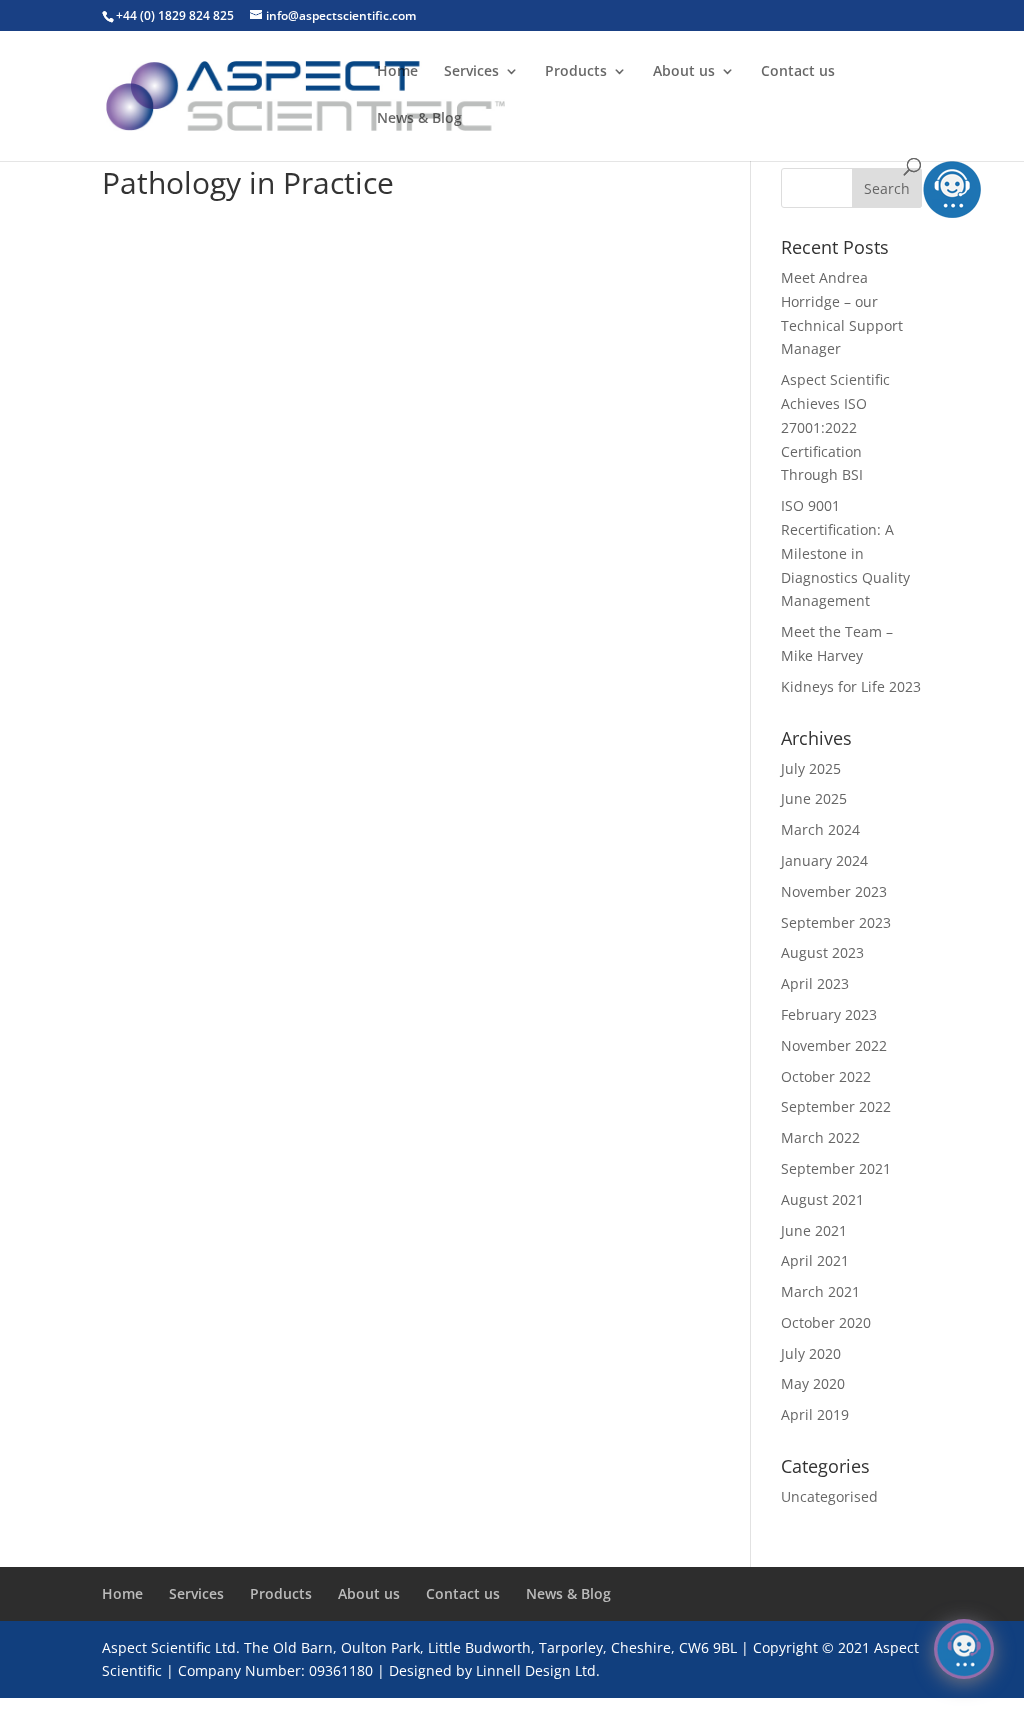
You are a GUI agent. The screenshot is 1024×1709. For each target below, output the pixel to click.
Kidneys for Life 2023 (851, 686)
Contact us (798, 72)
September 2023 (836, 922)
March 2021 (820, 1291)
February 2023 (829, 1014)
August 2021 (822, 1199)
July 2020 (811, 1353)
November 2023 (834, 891)
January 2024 (824, 860)
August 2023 (822, 952)
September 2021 (836, 1168)
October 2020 (826, 1322)
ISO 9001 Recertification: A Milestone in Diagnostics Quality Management (845, 553)
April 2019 (815, 1414)
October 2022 (826, 1076)
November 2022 (834, 1045)
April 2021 (815, 1260)
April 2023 (815, 983)
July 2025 (811, 768)
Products (576, 72)
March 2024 (820, 829)
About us (684, 72)
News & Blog (419, 119)
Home (397, 72)
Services (471, 72)
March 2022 (820, 1137)
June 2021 (814, 1230)
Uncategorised (829, 1496)
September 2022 (836, 1106)
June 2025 (814, 798)
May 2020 (813, 1383)
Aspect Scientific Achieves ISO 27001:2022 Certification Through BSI (835, 427)
